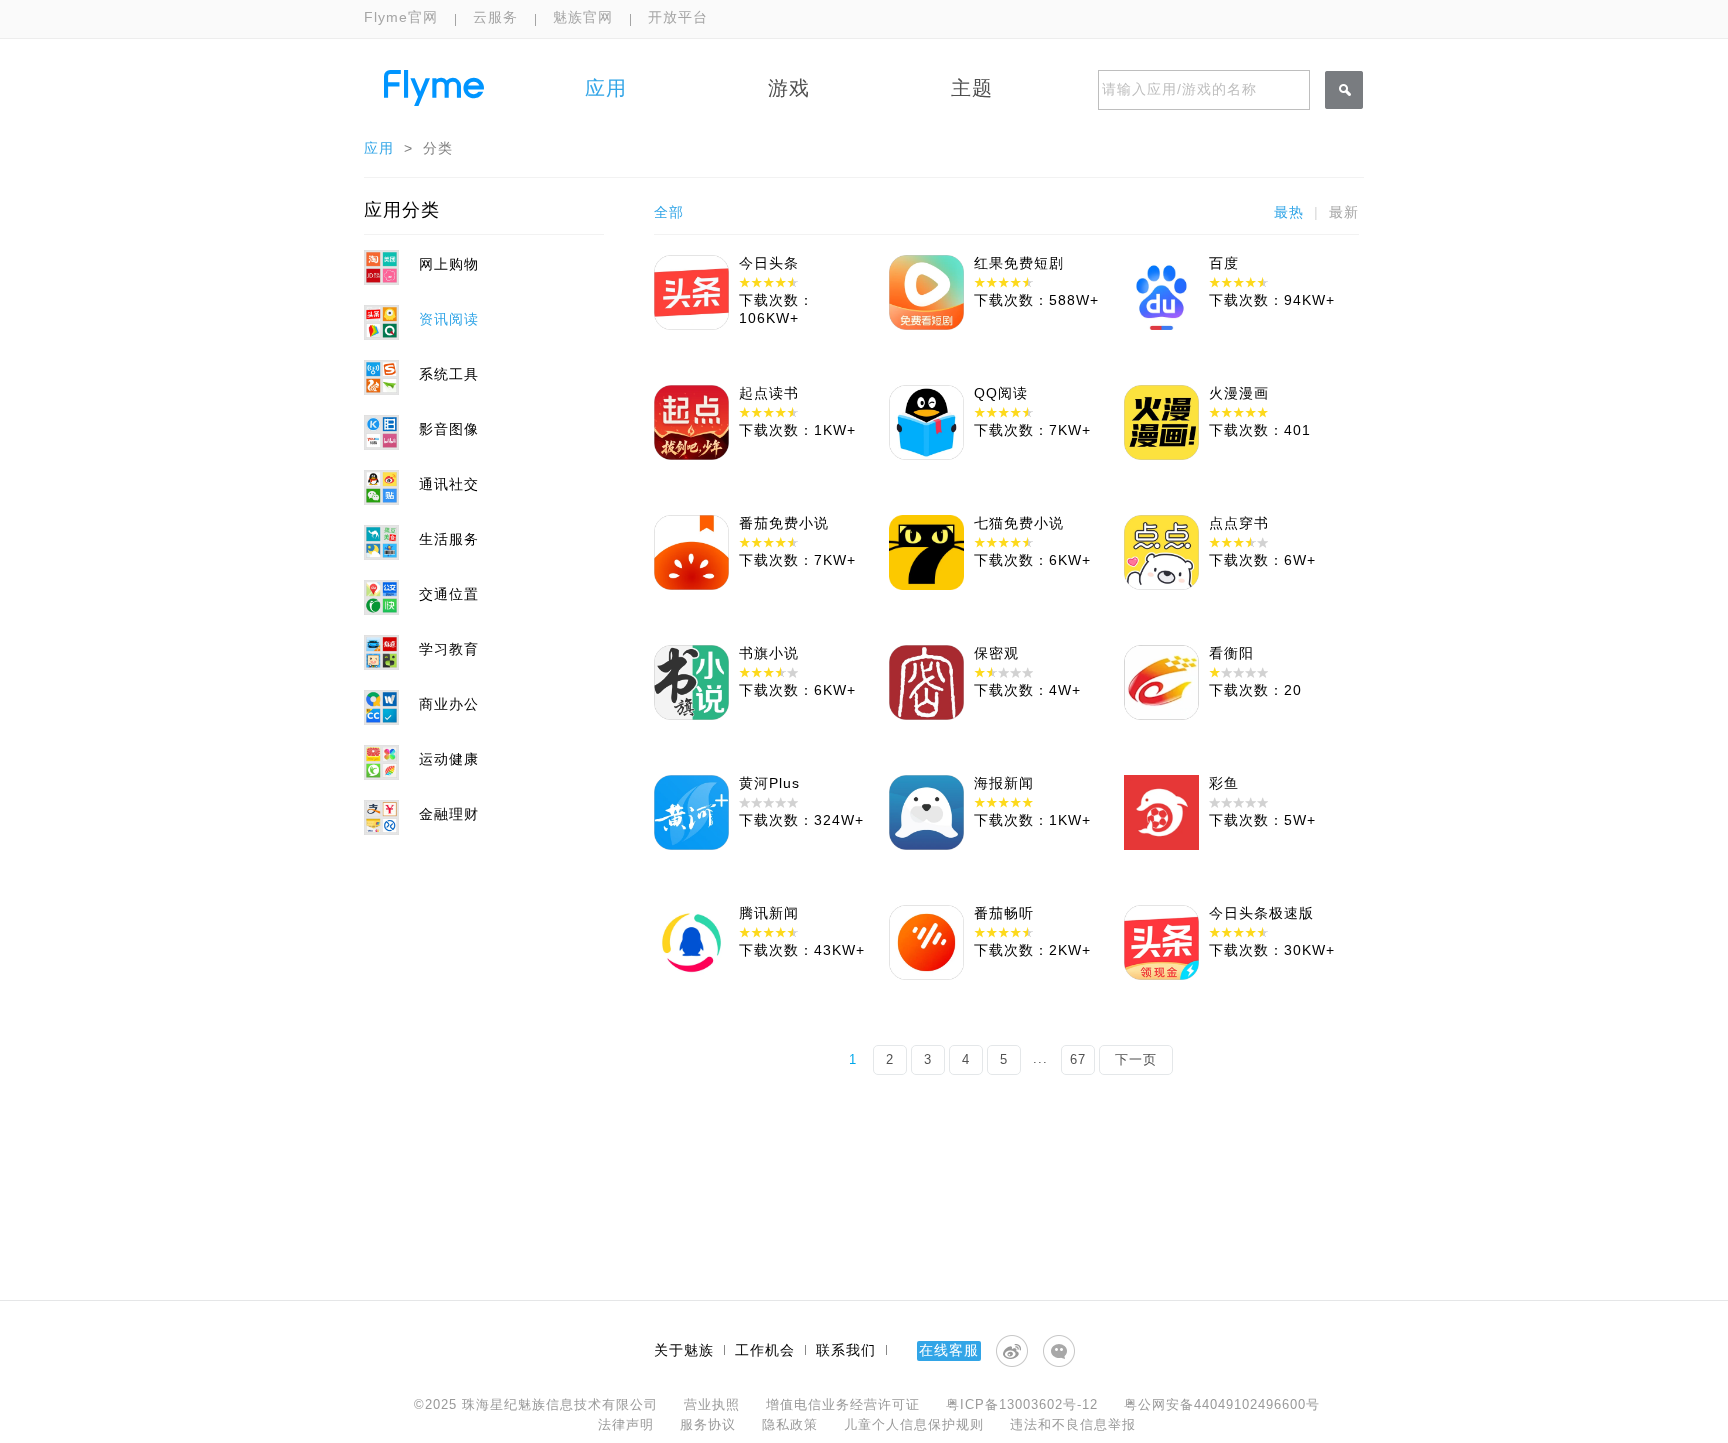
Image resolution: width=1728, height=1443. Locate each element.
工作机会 (765, 1350)
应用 (379, 148)
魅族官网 (583, 17)
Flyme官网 (401, 17)
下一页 (1136, 1059)
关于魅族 (684, 1350)
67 (1078, 1059)
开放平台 (678, 17)
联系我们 (846, 1350)
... (1040, 1058)
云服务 (495, 17)
